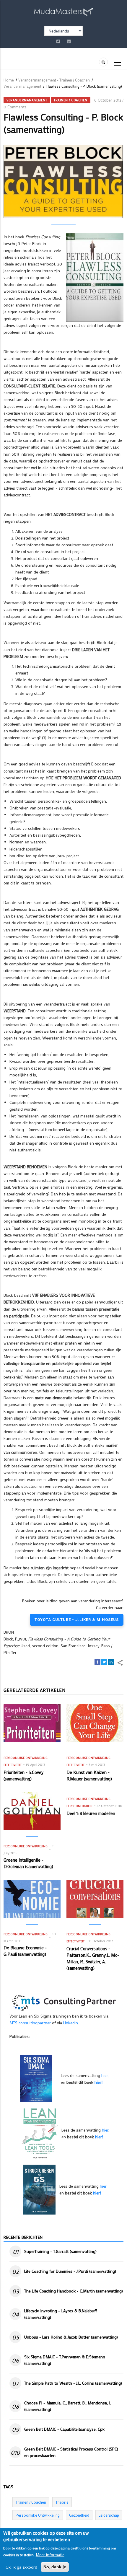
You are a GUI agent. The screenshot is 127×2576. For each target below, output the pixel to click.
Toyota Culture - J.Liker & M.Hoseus (77, 1620)
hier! (98, 2082)
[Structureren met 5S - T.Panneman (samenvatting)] (39, 2189)
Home (9, 80)
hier (105, 2075)
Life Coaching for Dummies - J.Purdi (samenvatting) (70, 2271)
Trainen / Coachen (71, 100)
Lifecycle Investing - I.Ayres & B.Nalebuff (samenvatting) (61, 2314)
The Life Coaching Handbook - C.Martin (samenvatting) (74, 2291)
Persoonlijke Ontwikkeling (26, 1758)
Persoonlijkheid (79, 1806)
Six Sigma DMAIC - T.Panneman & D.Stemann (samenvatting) (65, 2360)
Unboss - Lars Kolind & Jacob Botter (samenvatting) (71, 2337)
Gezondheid (79, 2515)
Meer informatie (50, 2555)
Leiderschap (109, 2515)
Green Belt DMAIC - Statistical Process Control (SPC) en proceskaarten (71, 2452)
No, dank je (55, 2567)
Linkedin (71, 2023)
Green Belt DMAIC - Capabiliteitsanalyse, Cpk (64, 2429)
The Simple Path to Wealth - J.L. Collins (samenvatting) (73, 2383)
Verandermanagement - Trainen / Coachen (54, 80)
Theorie (62, 2502)
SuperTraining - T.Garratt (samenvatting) (60, 2251)
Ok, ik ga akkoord (21, 2567)
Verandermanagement (22, 86)
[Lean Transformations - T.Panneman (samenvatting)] (40, 2133)
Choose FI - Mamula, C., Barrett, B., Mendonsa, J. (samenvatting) (68, 2406)
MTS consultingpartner (30, 2023)
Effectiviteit (13, 1765)
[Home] (63, 11)
